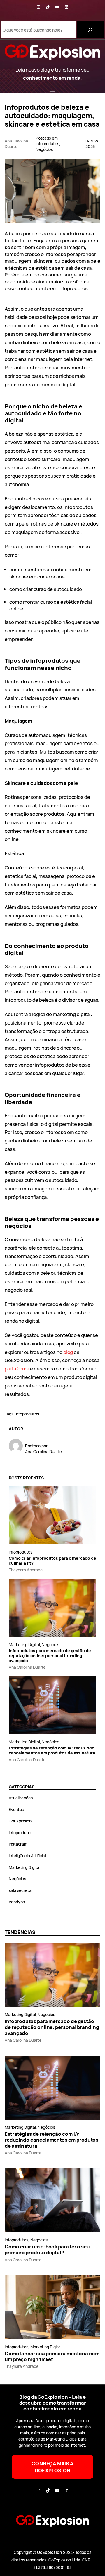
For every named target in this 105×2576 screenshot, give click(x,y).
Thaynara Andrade (26, 1570)
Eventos (16, 1809)
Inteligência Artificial (27, 1856)
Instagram (18, 1844)
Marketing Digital (24, 1644)
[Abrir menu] (52, 93)
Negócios (44, 149)
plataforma (17, 1369)
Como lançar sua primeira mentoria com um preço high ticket (52, 2356)
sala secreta (20, 1890)
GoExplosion (20, 1821)
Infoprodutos (47, 144)
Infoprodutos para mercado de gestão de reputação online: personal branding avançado (50, 1656)
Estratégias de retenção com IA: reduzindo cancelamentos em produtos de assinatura (52, 1751)
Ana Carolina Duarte (27, 1667)
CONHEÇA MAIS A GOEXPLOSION (52, 2467)
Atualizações (21, 1798)
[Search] (90, 30)
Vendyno (17, 1902)
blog (68, 1352)
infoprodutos (27, 1414)
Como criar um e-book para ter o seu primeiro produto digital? (47, 2250)
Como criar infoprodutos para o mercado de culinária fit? (52, 1561)
